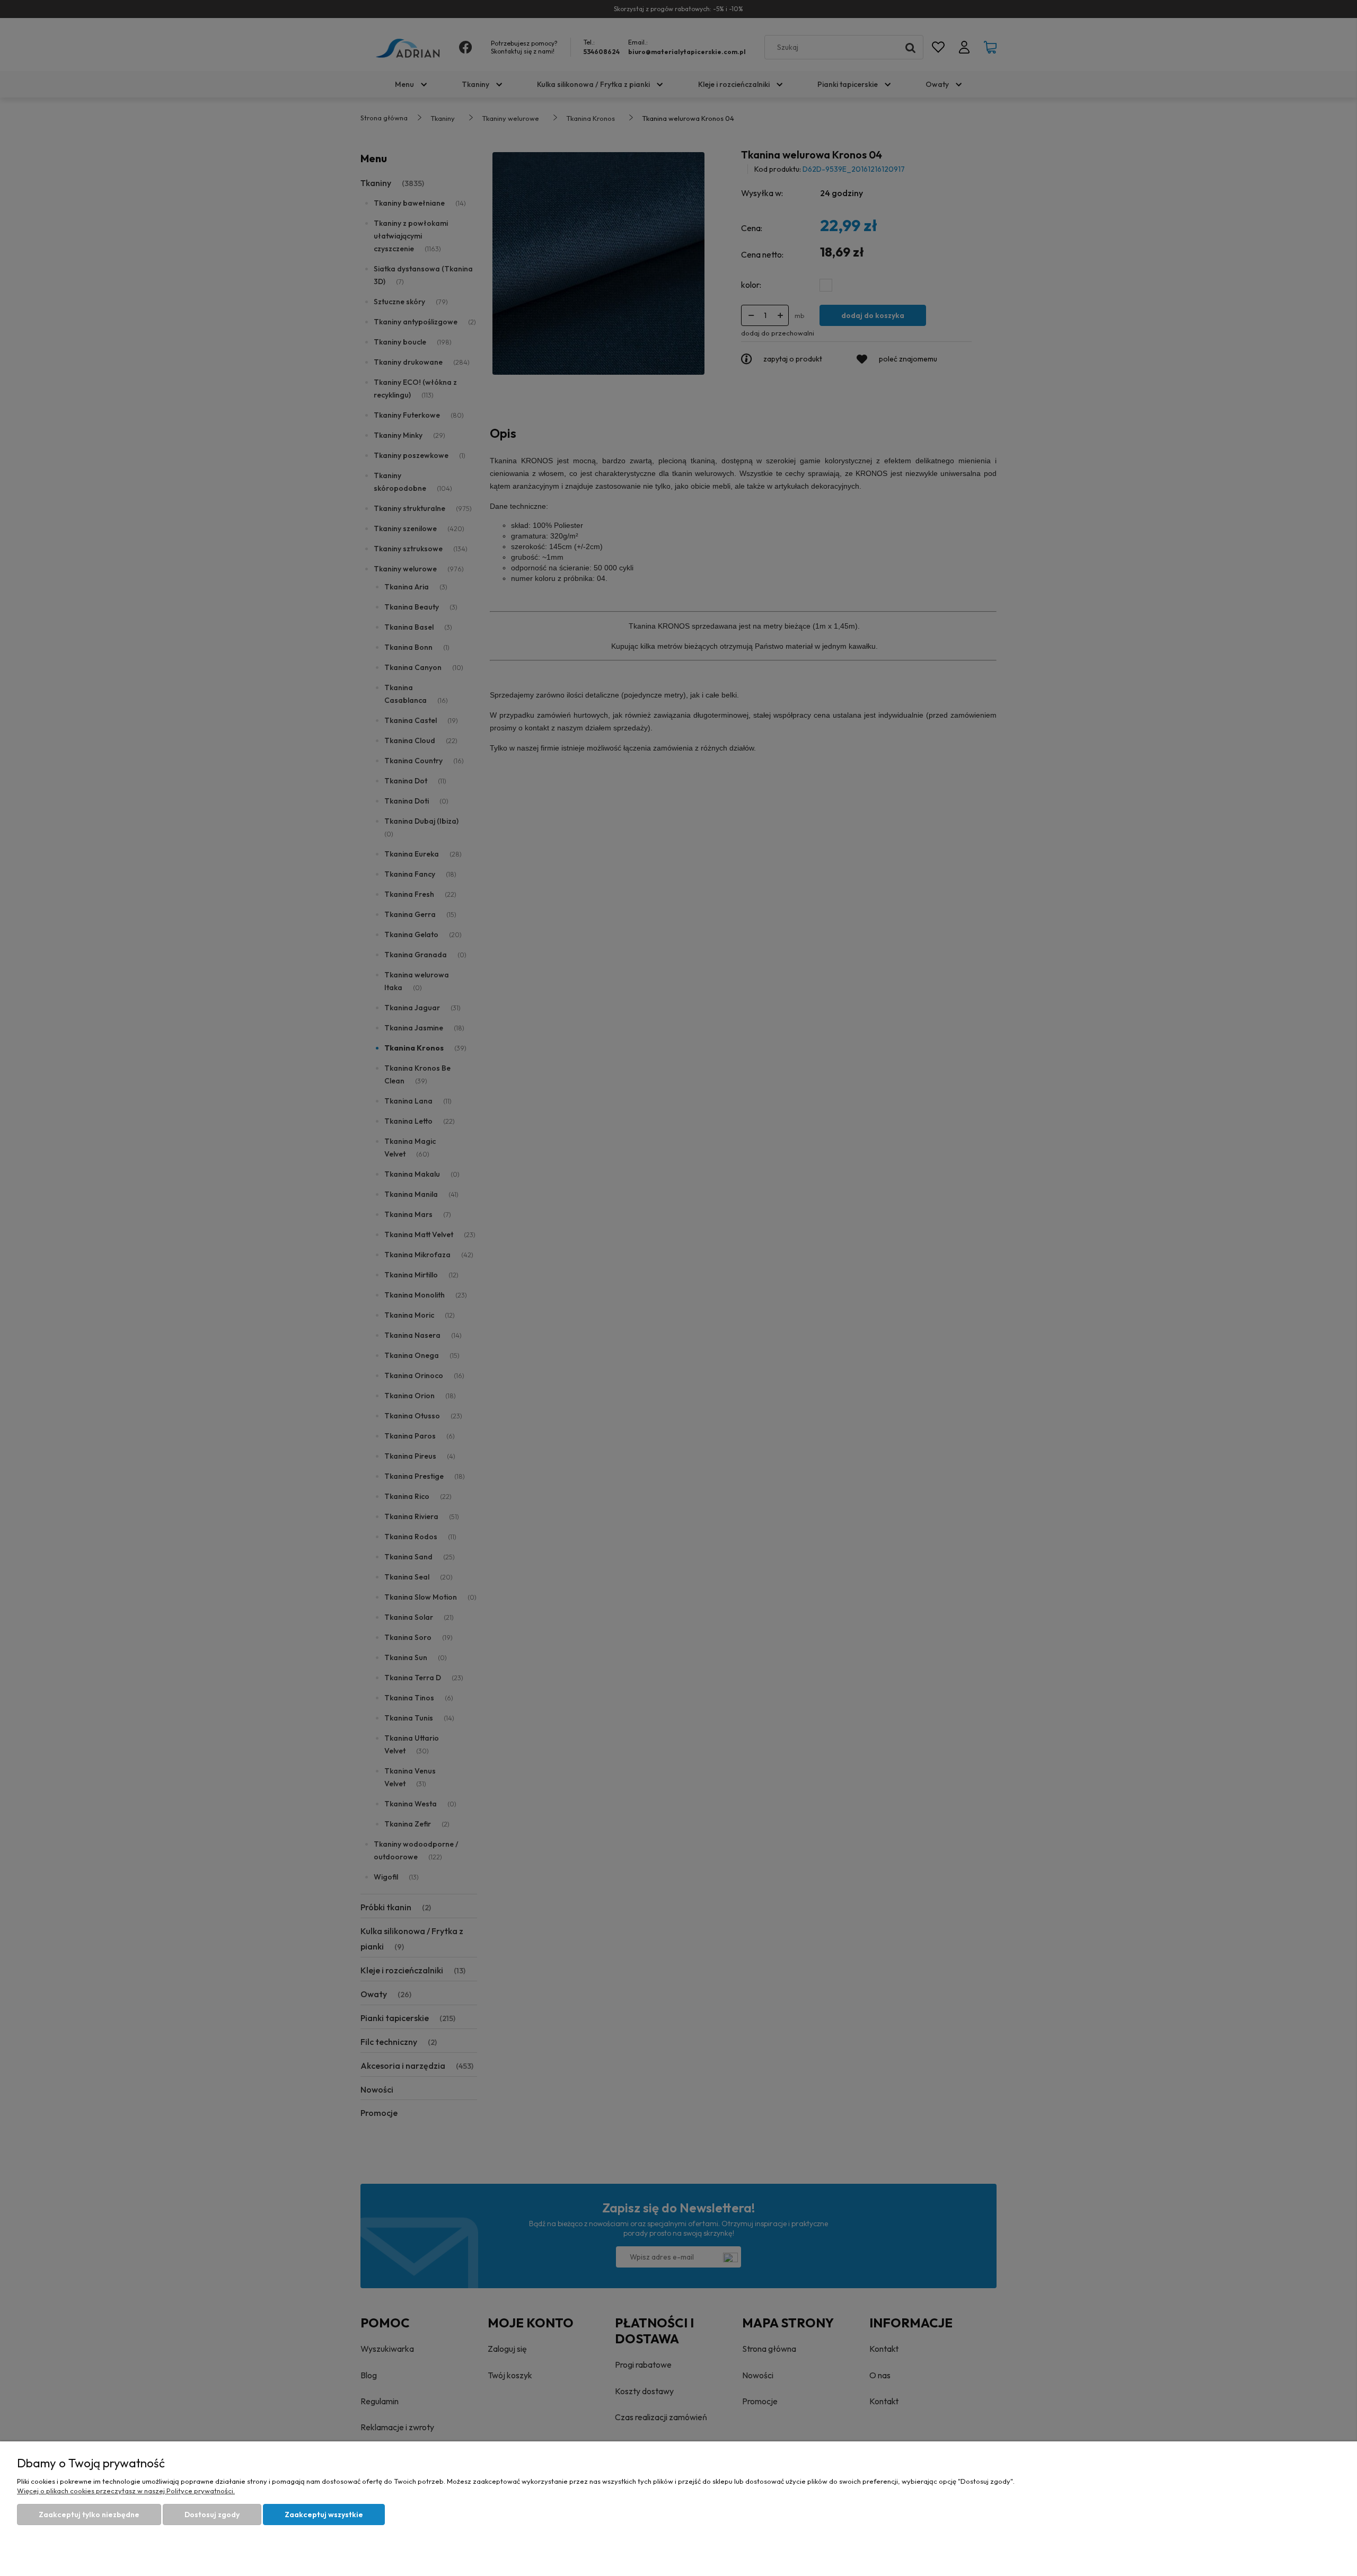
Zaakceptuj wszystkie (324, 2515)
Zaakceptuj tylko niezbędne (89, 2515)
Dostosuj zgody (212, 2515)
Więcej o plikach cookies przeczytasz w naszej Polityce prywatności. (126, 2491)
